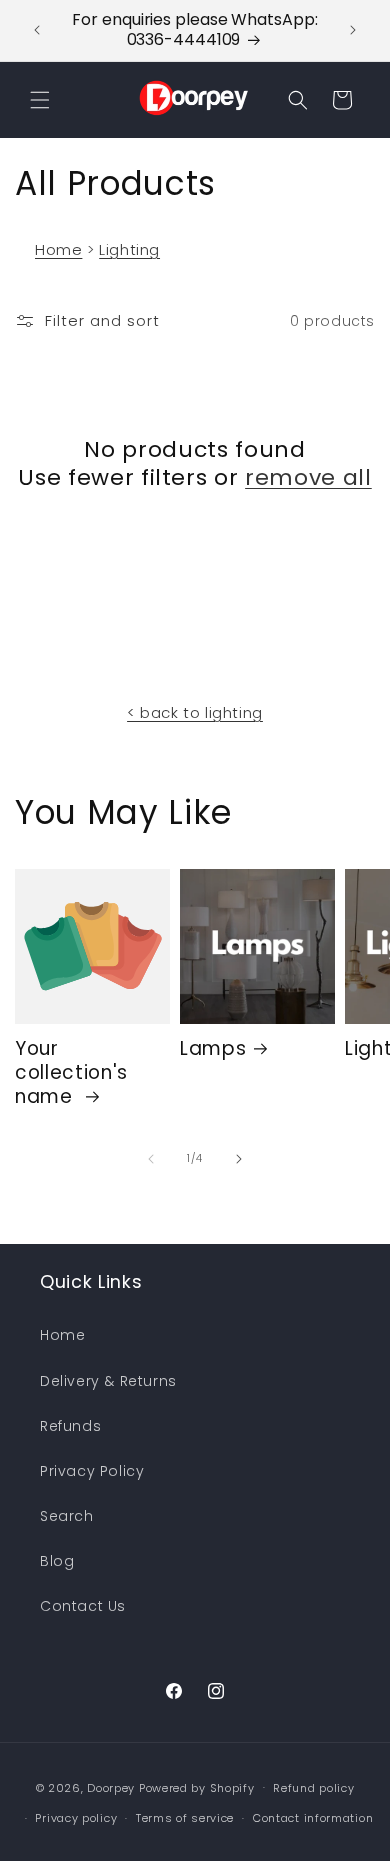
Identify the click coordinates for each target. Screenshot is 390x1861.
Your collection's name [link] (71, 1072)
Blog (57, 1561)
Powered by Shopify (197, 1787)
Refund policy (313, 1788)
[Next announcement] (353, 30)
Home (58, 249)
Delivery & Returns (108, 1381)
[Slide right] (239, 1159)
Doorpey (111, 1787)
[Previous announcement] (37, 30)
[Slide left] (151, 1159)
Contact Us (83, 1606)
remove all (308, 478)
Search (67, 1516)
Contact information (313, 1818)
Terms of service (185, 1818)
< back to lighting (195, 712)
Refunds (70, 1426)
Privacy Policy (92, 1471)
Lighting (129, 249)
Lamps (213, 1049)
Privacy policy (76, 1818)
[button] (40, 100)
